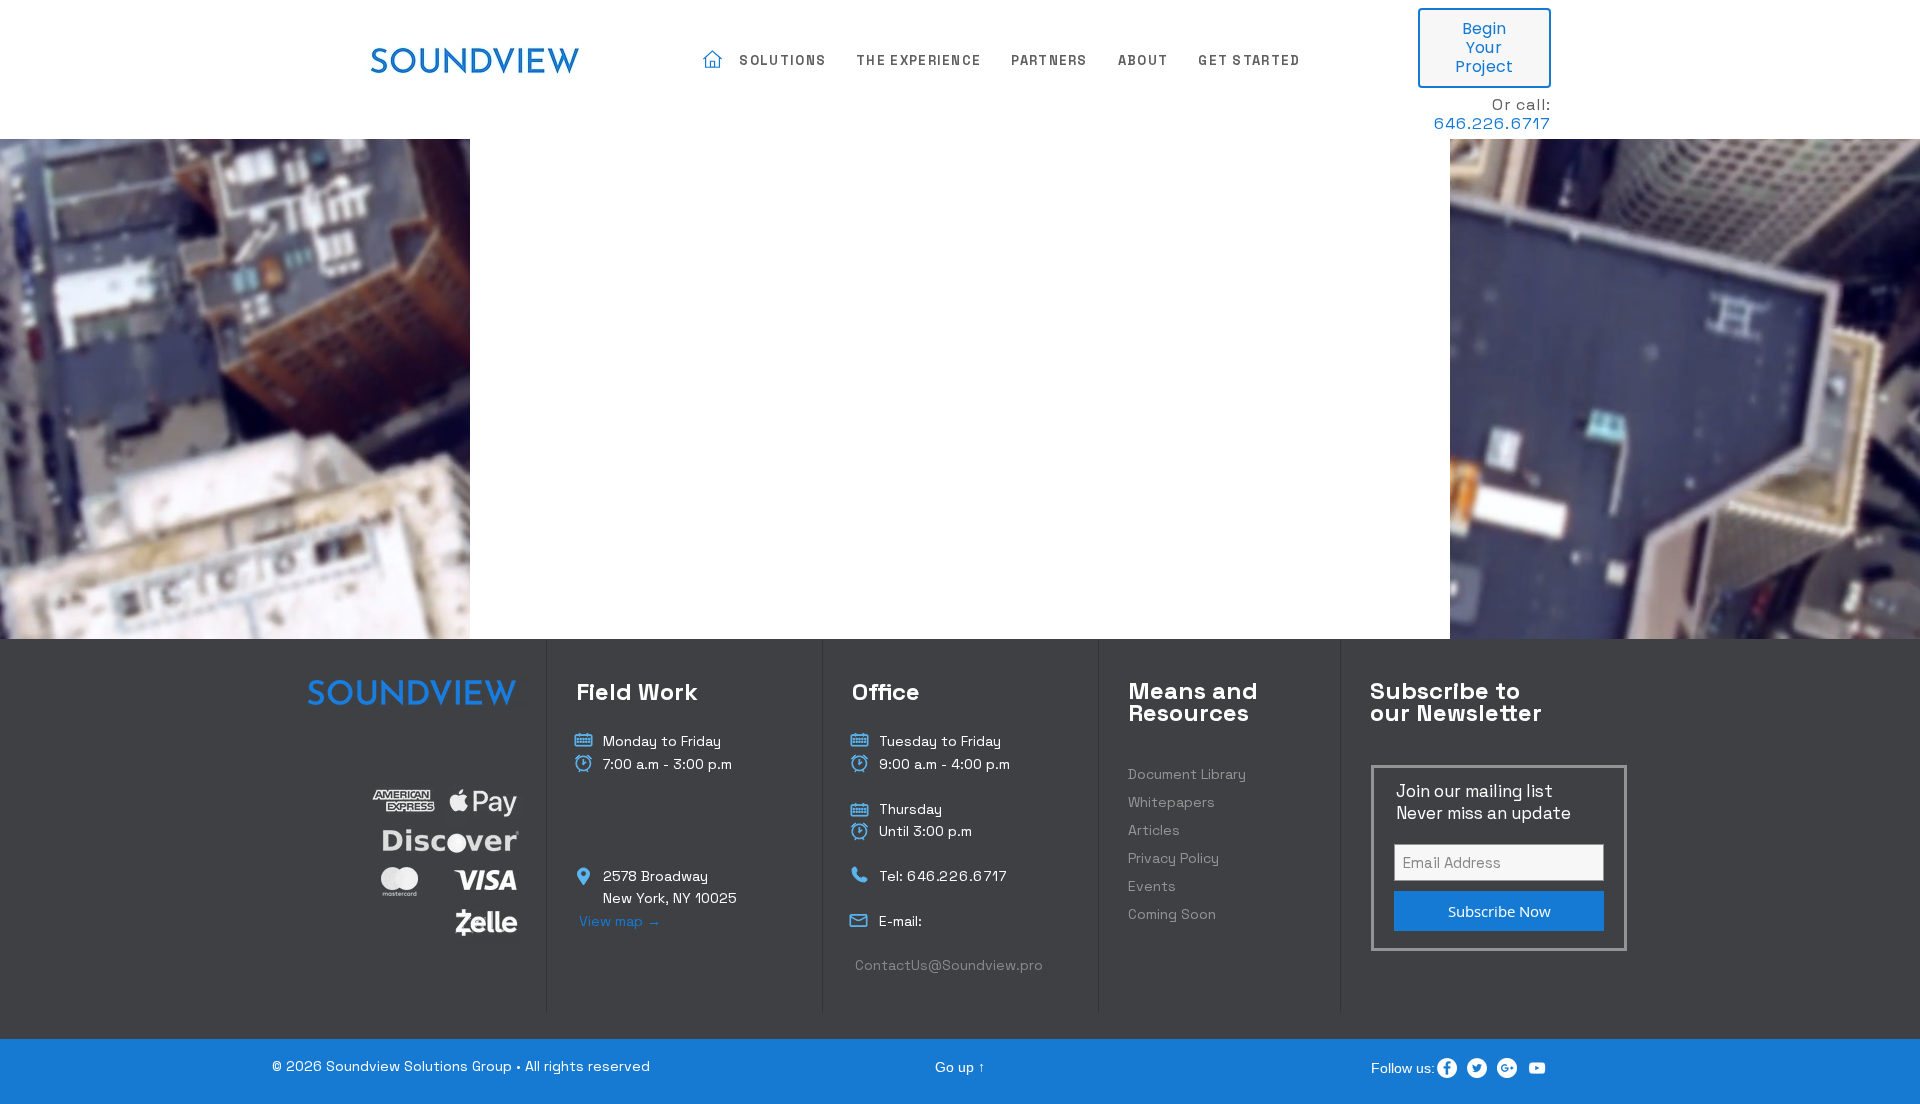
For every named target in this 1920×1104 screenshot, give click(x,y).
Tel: (893, 876)
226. (956, 876)
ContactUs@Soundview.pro (949, 965)
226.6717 (1511, 123)
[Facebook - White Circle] (1447, 1068)
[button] (782, 61)
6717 (990, 876)
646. (1453, 123)
